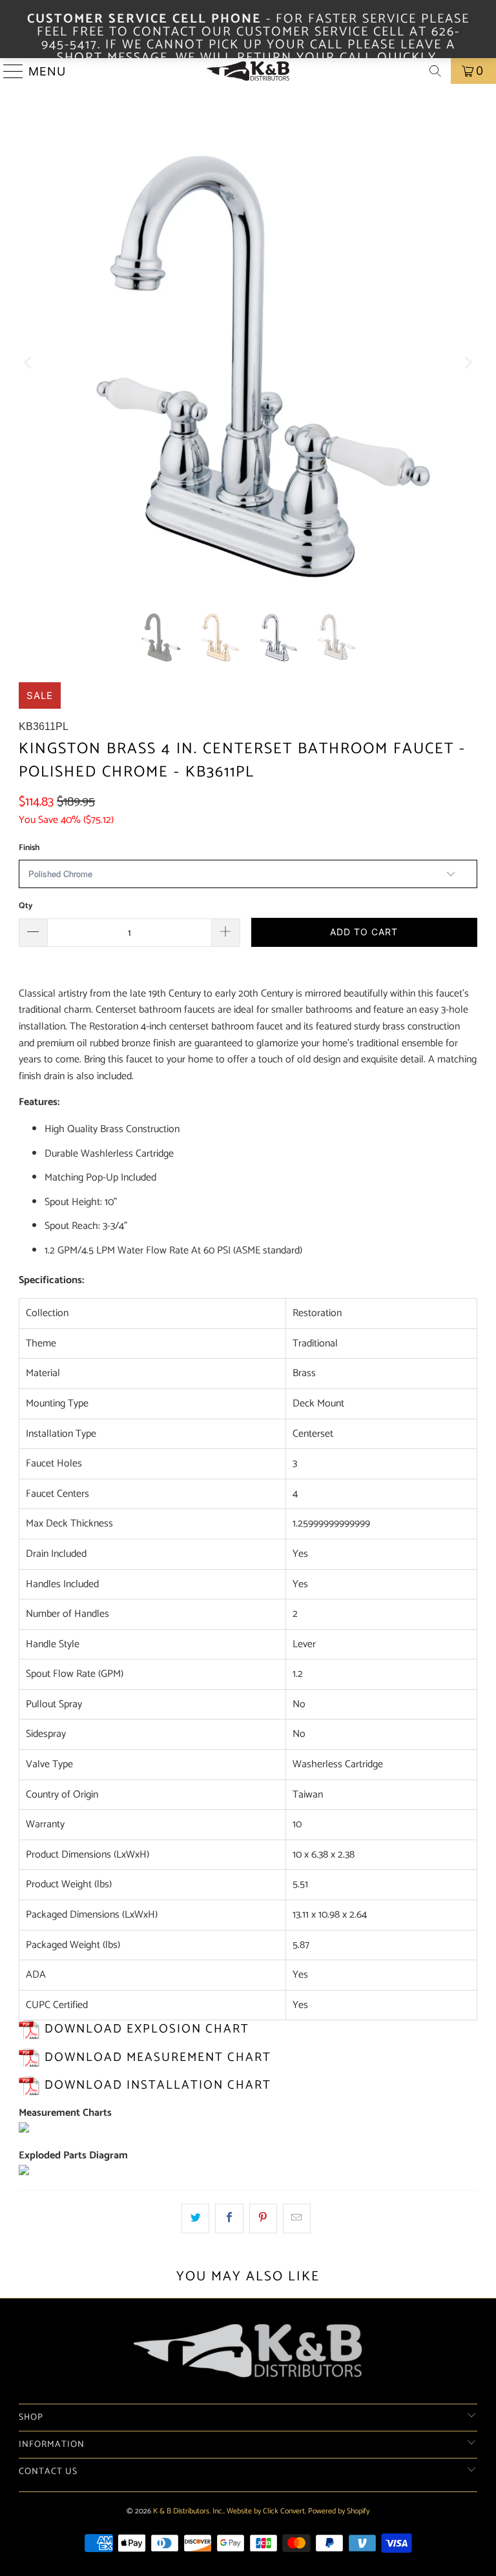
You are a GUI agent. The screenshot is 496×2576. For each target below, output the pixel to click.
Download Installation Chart (158, 2085)
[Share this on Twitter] (195, 2218)
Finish (29, 848)
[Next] (468, 363)
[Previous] (28, 363)
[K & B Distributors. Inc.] (248, 71)
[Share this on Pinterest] (263, 2218)
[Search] (435, 71)
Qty (26, 906)
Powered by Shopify (339, 2511)
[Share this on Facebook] (229, 2218)
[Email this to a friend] (297, 2218)
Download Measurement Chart (158, 2057)
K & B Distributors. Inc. (188, 2511)
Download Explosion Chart (147, 2029)
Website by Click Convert (266, 2511)
